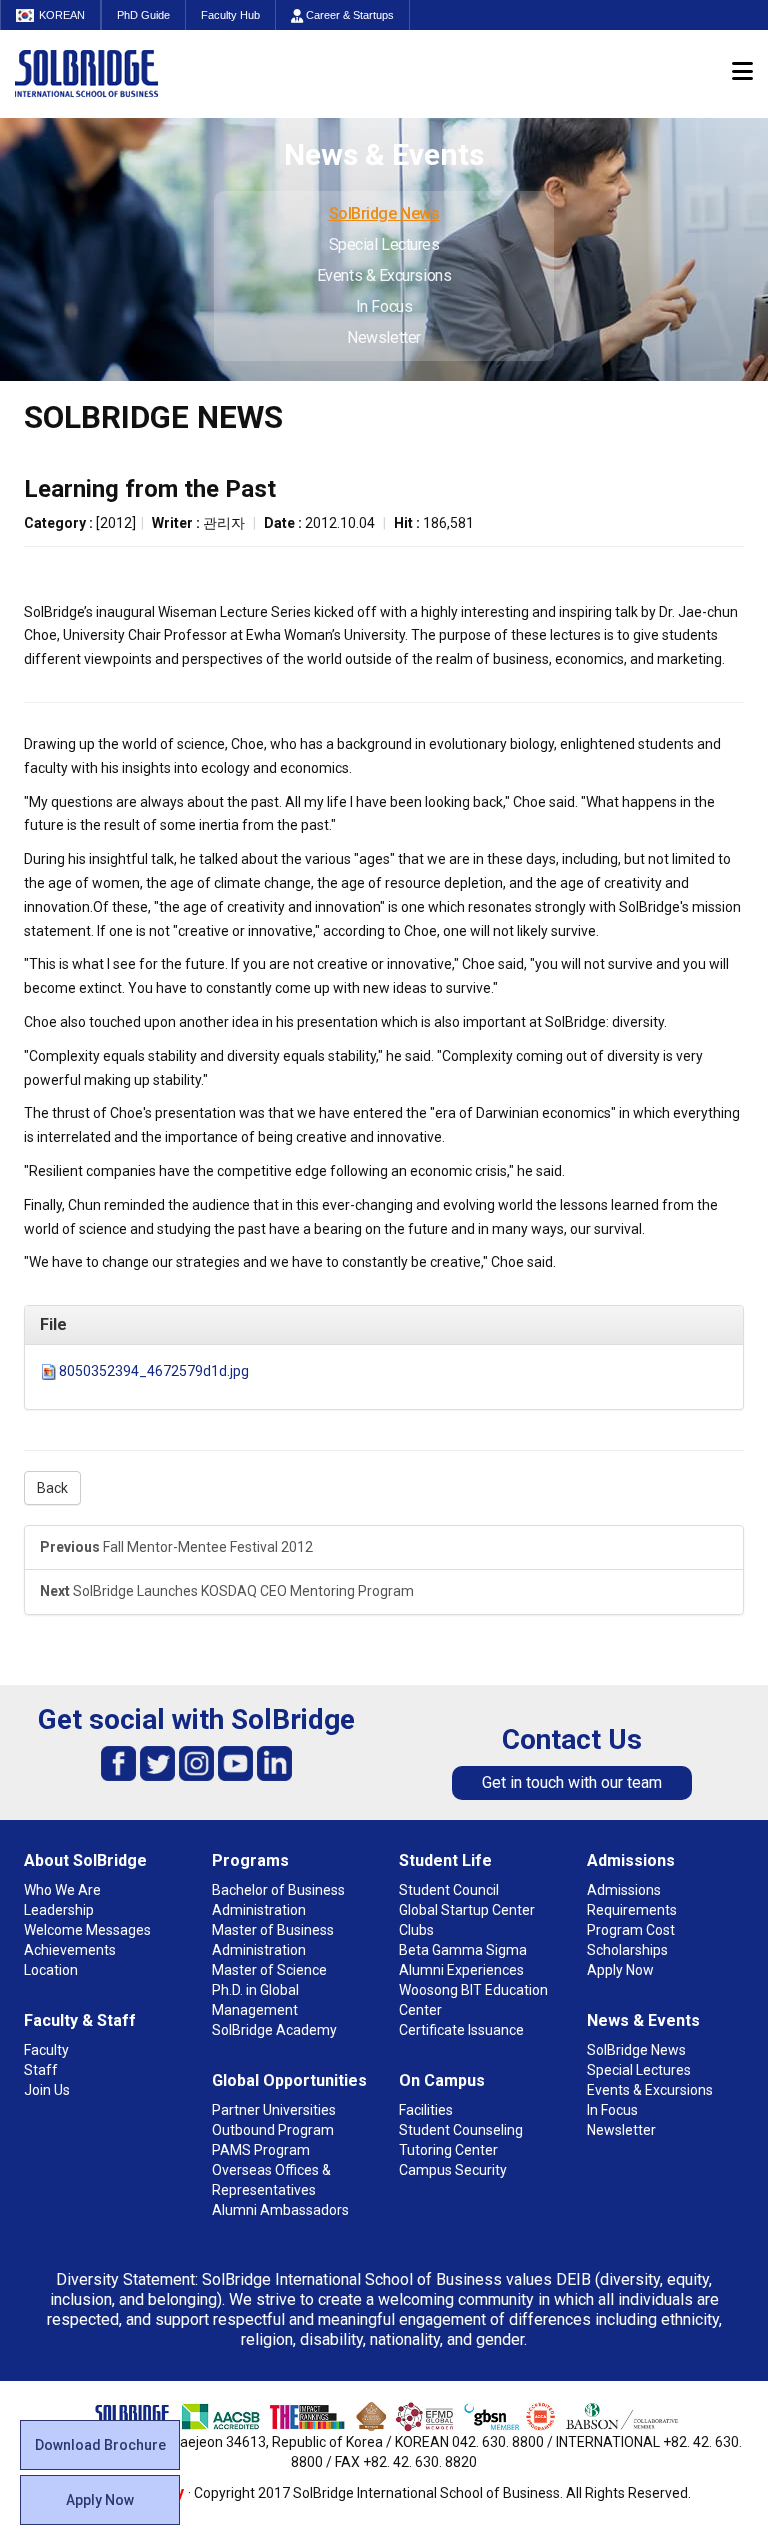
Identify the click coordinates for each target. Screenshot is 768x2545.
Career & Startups (348, 15)
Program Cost (631, 1930)
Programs (250, 1860)
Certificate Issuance (461, 2030)
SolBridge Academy (274, 2030)
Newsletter (384, 337)
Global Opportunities (289, 2080)
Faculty (46, 2050)
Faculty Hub (230, 15)
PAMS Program (261, 2150)
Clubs (416, 1930)
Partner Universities (274, 2110)
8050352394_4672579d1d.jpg (154, 1371)
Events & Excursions (384, 275)
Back (52, 1488)
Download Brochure (100, 2445)
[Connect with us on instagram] (196, 1762)
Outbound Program (273, 2130)
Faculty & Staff (80, 2020)
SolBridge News (384, 213)
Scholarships (627, 1950)
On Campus (442, 2080)
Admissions (631, 1860)
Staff (41, 2070)
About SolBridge (85, 1860)
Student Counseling (461, 2130)
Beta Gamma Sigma (463, 1950)
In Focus (384, 306)
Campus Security (453, 2170)
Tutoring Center (448, 2150)
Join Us (47, 2090)
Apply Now (100, 2500)
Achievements (70, 1950)
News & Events (643, 2020)
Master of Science (269, 1970)
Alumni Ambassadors (280, 2210)
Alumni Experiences (461, 1970)
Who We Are (62, 1890)
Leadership (59, 1910)
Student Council (449, 1890)
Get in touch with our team (572, 1782)
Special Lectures (384, 244)
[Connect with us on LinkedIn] (274, 1762)
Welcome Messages (87, 1930)
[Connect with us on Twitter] (157, 1762)
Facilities (426, 2110)
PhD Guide (143, 15)
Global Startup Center (467, 1910)
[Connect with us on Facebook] (118, 1762)
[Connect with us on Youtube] (235, 1762)
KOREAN (62, 15)
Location (51, 1970)
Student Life (445, 1860)
